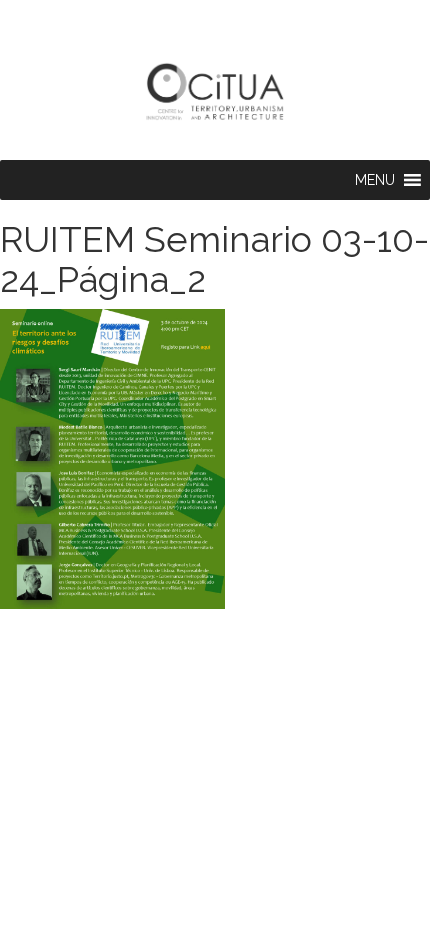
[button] (375, 180)
